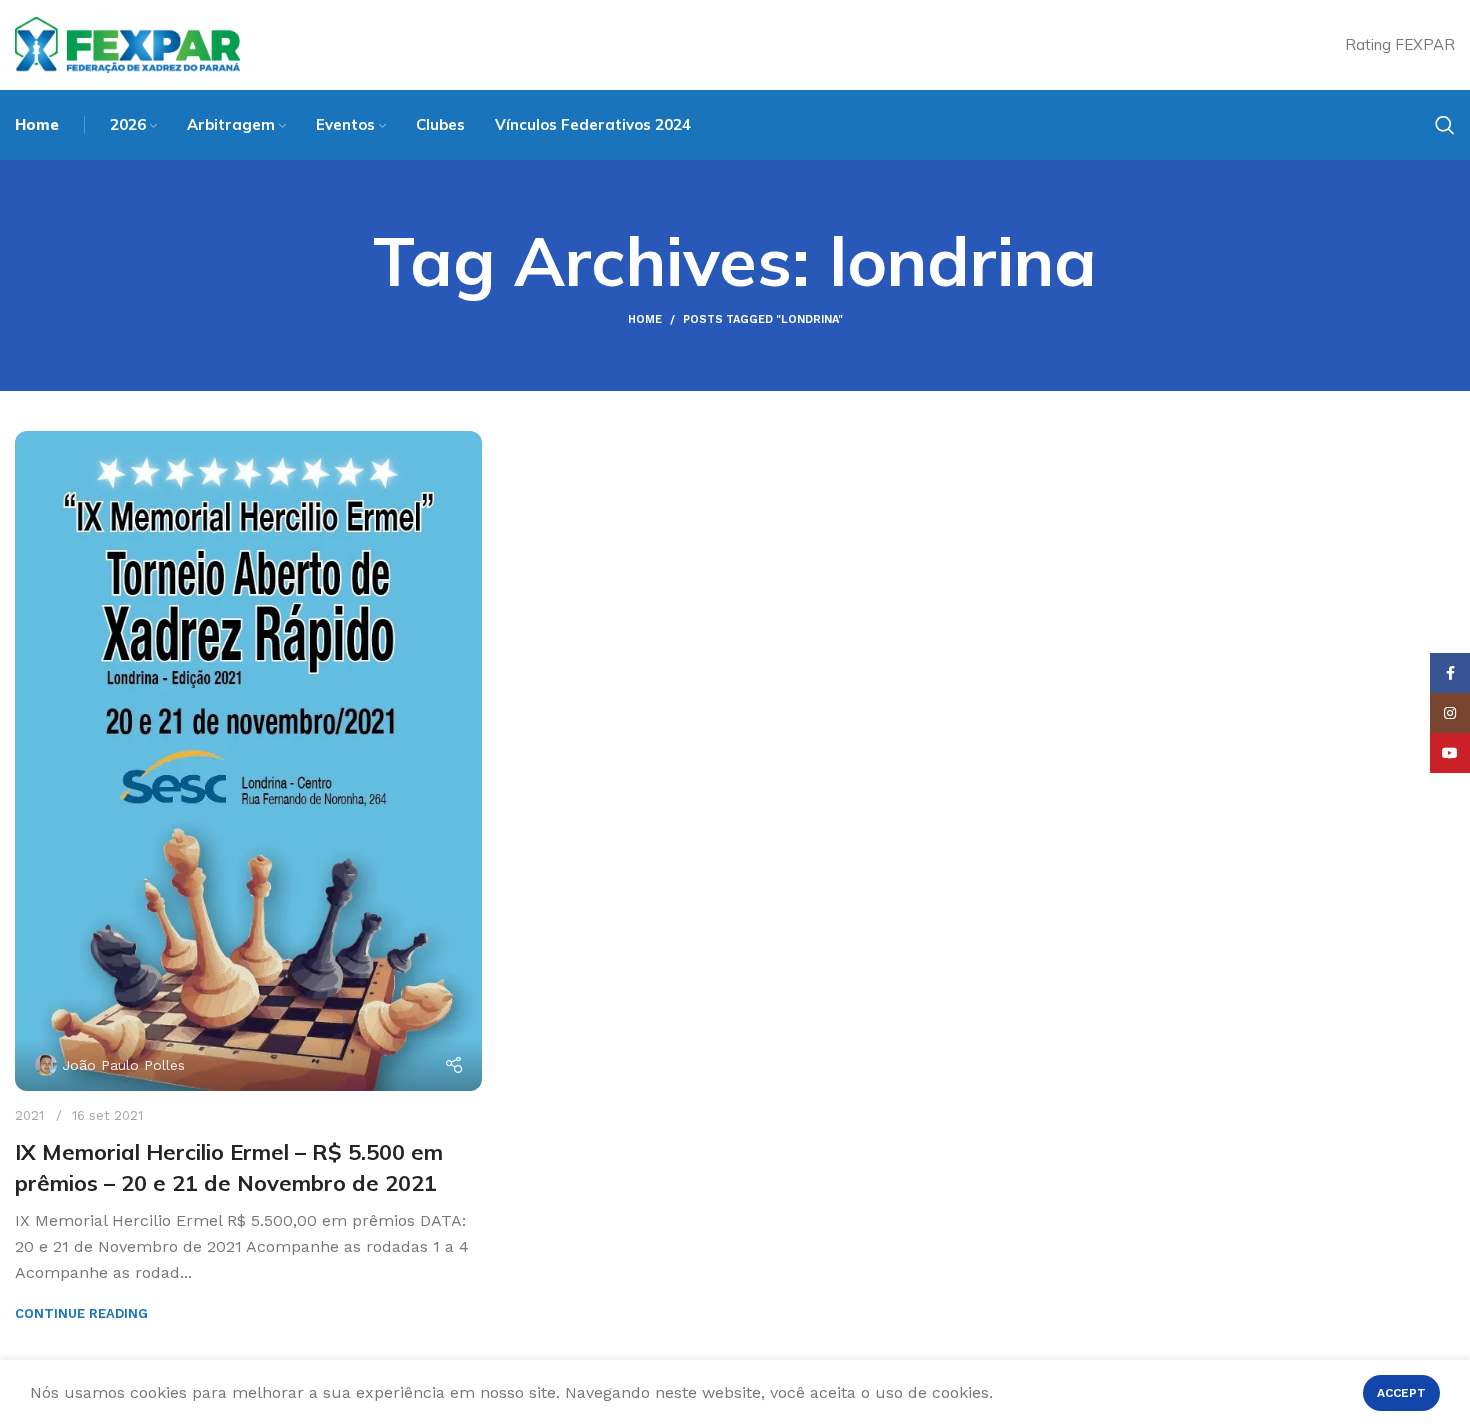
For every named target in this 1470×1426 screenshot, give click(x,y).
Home (645, 319)
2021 (29, 1115)
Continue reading (81, 1313)
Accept (1401, 1393)
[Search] (1445, 125)
